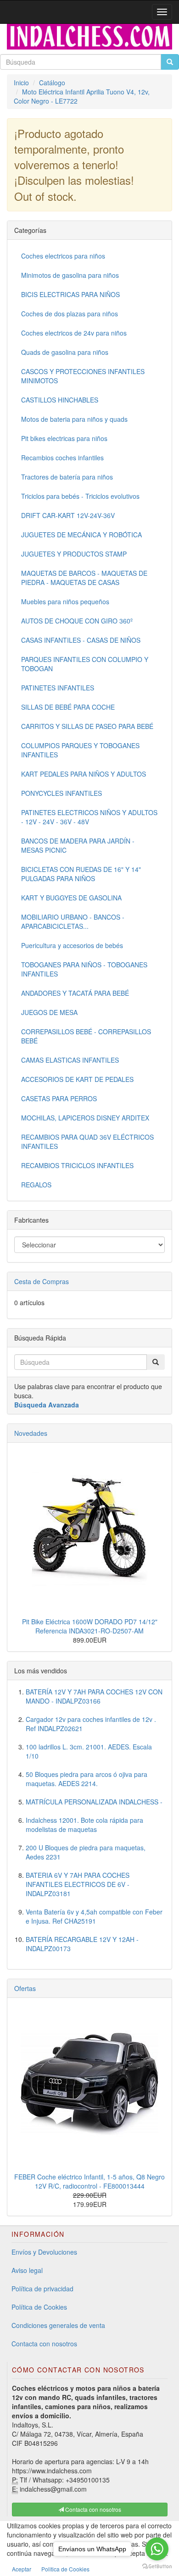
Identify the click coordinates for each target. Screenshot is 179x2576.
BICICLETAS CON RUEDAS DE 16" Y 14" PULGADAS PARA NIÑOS (81, 874)
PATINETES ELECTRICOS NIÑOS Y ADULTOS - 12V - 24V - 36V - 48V (89, 817)
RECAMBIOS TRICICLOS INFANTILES (77, 1165)
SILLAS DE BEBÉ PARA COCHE (68, 707)
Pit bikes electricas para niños (64, 438)
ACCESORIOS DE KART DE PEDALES (77, 1079)
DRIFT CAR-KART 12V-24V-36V (68, 515)
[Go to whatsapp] (157, 2549)
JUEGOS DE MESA (49, 1012)
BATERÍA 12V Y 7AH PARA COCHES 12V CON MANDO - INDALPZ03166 (94, 1696)
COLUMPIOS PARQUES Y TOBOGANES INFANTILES (80, 750)
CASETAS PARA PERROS (59, 1098)
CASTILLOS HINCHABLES (60, 400)
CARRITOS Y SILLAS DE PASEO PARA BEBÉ (87, 726)
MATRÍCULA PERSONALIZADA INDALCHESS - (94, 1802)
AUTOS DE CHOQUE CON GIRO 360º (77, 621)
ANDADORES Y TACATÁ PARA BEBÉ (75, 993)
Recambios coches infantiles (62, 458)
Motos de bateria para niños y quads (74, 419)
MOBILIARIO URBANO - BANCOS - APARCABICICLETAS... (73, 921)
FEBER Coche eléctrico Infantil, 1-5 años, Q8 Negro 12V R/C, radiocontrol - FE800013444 (89, 2181)
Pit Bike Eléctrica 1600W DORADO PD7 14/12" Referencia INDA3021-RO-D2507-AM (90, 1626)
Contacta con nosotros (44, 2344)
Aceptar (22, 2569)
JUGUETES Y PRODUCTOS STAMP (74, 554)
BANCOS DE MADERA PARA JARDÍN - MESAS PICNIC (78, 845)
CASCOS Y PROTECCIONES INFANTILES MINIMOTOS (83, 376)
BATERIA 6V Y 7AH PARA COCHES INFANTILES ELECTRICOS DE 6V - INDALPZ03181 (78, 1884)
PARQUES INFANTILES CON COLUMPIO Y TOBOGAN (85, 664)
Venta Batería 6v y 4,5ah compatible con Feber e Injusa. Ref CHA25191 (94, 1916)
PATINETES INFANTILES (58, 688)
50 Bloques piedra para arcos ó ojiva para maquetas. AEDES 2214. (87, 1779)
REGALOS (36, 1185)
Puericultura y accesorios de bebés (72, 945)
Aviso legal (27, 2270)
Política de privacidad (42, 2289)
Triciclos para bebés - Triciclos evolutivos (80, 496)
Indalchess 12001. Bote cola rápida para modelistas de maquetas (84, 1825)
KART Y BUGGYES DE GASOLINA (71, 898)
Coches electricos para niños (63, 256)
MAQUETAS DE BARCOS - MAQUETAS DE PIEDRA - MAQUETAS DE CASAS (84, 578)
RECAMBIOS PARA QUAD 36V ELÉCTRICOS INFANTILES (87, 1142)
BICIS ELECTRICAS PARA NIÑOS (70, 294)
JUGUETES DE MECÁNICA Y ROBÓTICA (81, 535)
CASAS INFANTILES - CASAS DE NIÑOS (81, 640)
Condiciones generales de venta (58, 2325)
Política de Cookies (39, 2307)
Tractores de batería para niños (67, 477)
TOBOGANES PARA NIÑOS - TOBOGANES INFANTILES (84, 969)
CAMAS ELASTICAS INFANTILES (70, 1060)
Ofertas (25, 1988)
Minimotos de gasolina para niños (70, 275)
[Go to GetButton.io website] (157, 2567)
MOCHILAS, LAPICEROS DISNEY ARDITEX (85, 1118)
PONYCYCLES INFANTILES (62, 793)
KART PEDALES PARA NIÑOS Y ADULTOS (84, 774)
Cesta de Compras (42, 1281)
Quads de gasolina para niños (65, 352)
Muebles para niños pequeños (65, 601)
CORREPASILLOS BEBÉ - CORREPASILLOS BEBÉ (86, 1036)
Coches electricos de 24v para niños (74, 333)
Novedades (31, 1433)
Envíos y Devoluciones (44, 2252)
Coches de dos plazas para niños (70, 314)
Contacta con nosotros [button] (92, 2509)
